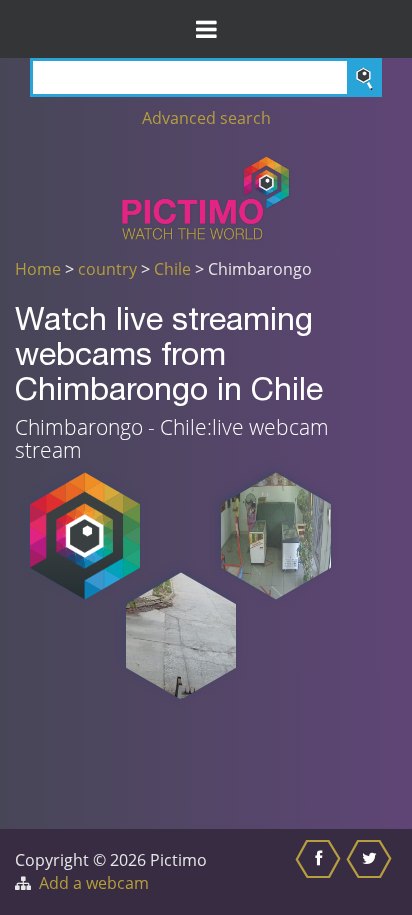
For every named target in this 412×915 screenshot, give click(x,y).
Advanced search (206, 118)
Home (38, 269)
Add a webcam (94, 883)
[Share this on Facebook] (320, 872)
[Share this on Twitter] (371, 872)
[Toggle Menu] (206, 29)
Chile (172, 269)
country (107, 269)
